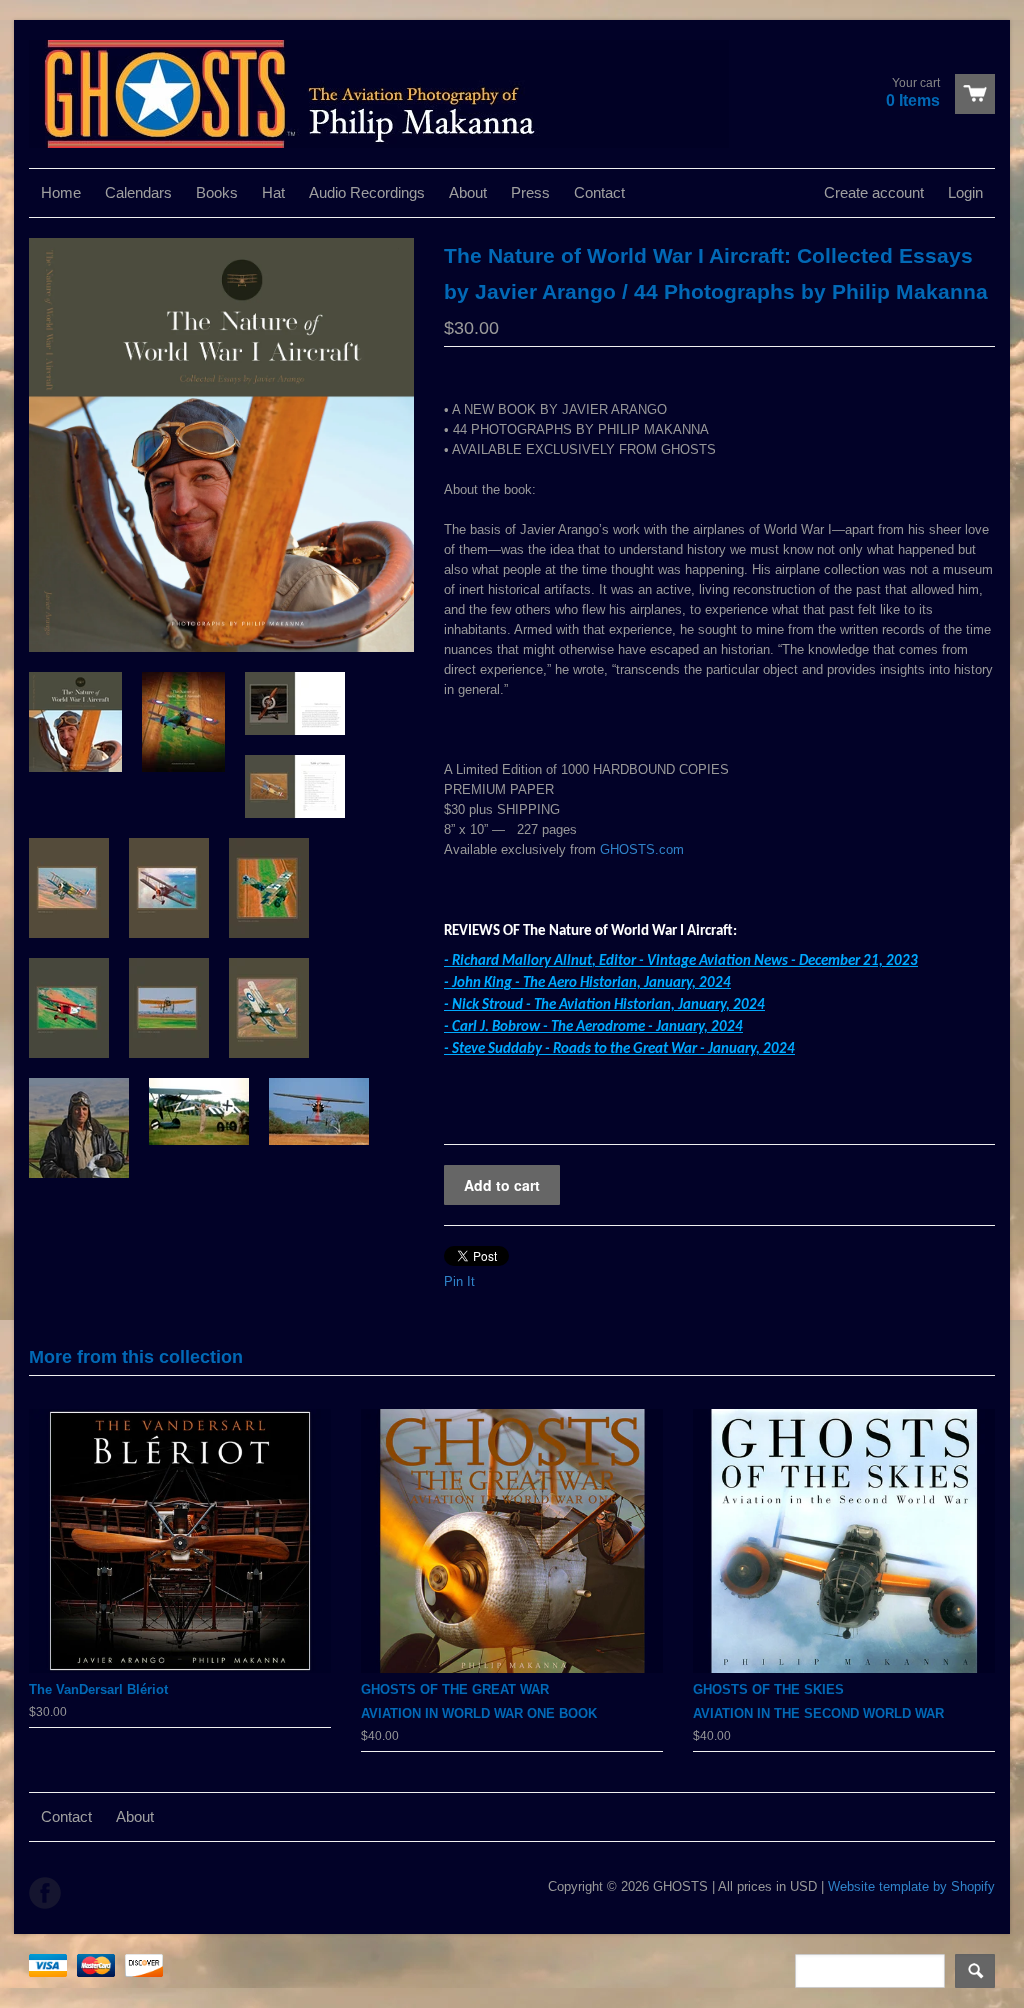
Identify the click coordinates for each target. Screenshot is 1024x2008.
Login (965, 192)
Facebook (45, 1893)
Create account (874, 192)
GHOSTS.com (642, 849)
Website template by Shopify (911, 1886)
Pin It (459, 1281)
